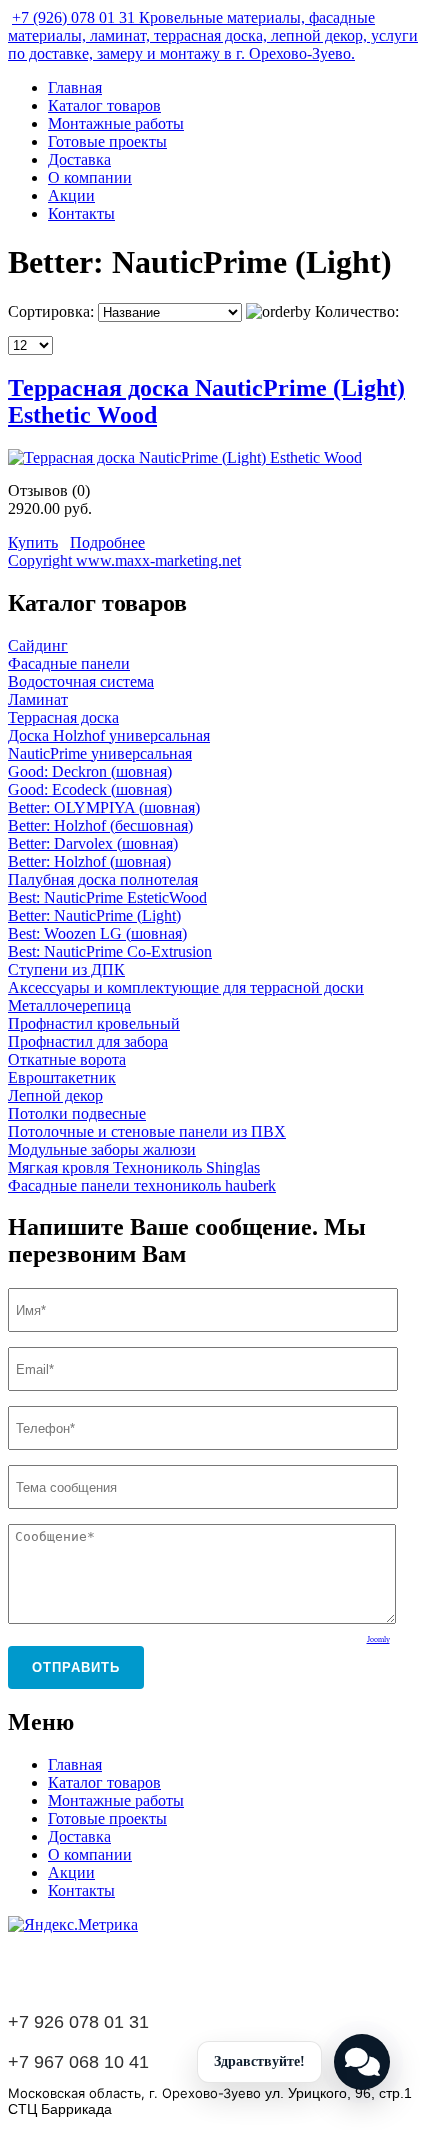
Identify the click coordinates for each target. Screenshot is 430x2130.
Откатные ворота (67, 1059)
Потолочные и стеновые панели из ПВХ (147, 1131)
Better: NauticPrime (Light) (94, 915)
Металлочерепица (69, 1005)
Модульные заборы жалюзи (102, 1149)
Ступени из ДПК (66, 969)
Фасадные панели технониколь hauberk (142, 1185)
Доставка (79, 159)
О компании (90, 177)
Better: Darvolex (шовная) (93, 843)
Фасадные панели (69, 663)
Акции (71, 195)
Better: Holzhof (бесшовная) (100, 825)
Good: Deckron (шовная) (90, 771)
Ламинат (38, 699)
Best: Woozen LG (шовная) (97, 933)
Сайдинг (38, 645)
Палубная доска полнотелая (103, 879)
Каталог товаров (104, 105)
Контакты (81, 213)
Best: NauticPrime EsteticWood (107, 897)
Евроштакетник (62, 1077)
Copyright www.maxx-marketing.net (124, 560)
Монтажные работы (116, 123)
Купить (33, 542)
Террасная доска (63, 717)
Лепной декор (55, 1095)
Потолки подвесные (77, 1113)
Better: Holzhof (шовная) (89, 861)
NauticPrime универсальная (100, 753)
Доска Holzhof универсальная (109, 735)
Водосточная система (81, 681)
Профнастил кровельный (94, 1023)
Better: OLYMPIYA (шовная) (104, 807)
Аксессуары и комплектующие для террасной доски (186, 987)
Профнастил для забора (88, 1041)
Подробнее (107, 542)
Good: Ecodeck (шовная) (90, 789)
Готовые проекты (107, 141)
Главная (75, 87)
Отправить (76, 1667)
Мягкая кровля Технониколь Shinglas (134, 1167)
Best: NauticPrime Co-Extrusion (110, 951)
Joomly (378, 1639)
